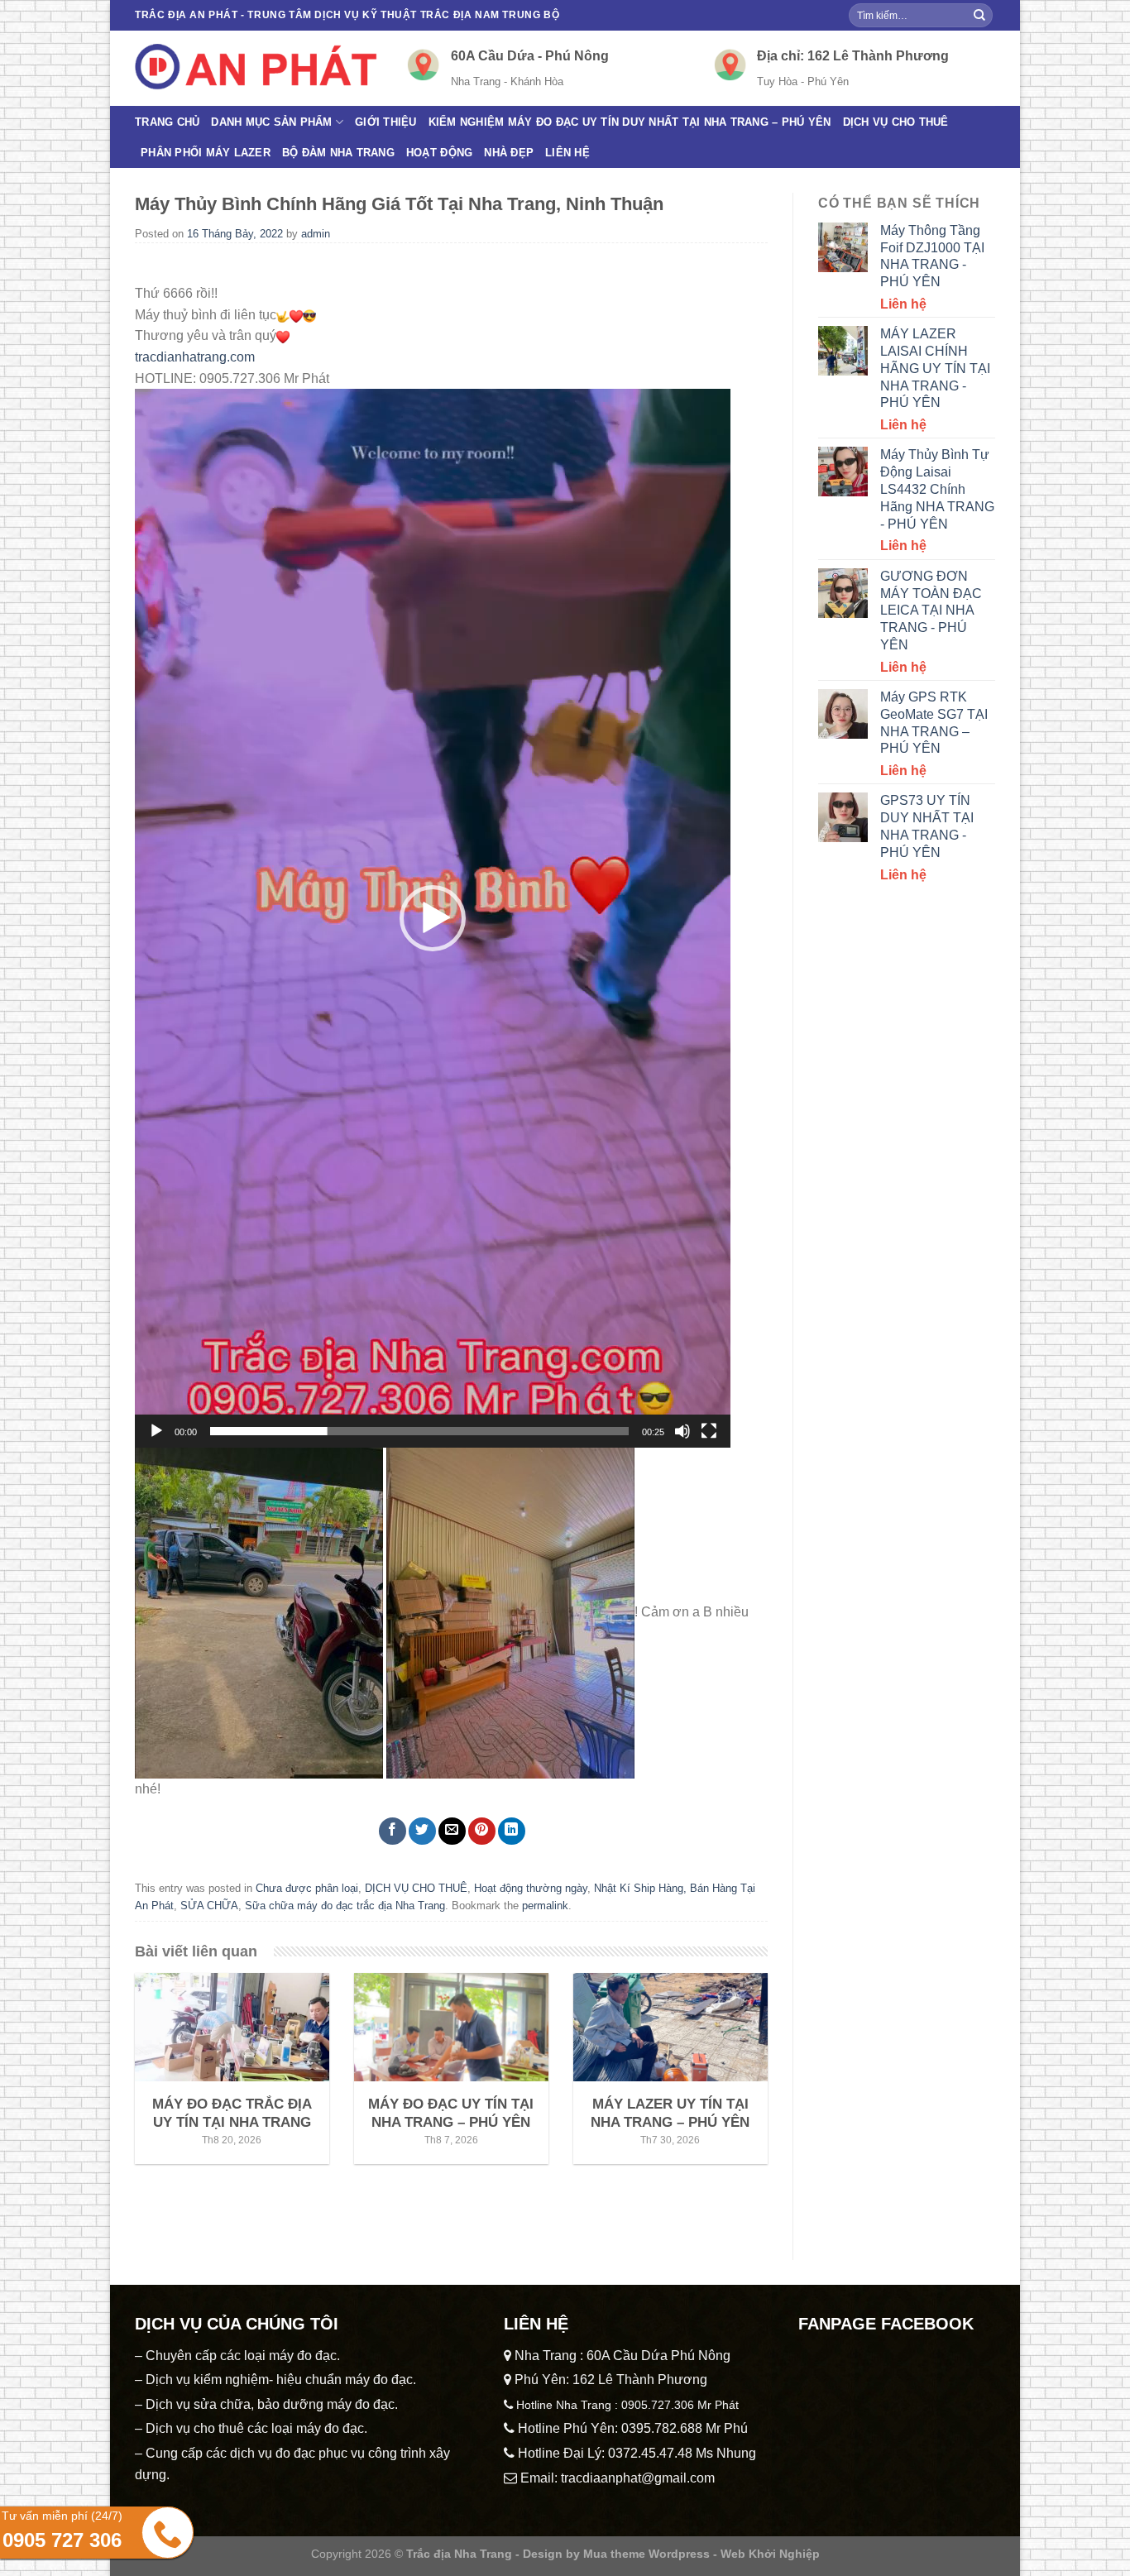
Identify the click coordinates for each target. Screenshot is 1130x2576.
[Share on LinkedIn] (512, 1831)
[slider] (419, 1431)
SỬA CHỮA (209, 1906)
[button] (433, 918)
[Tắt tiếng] (682, 1431)
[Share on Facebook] (393, 1831)
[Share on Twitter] (422, 1831)
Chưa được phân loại (307, 1888)
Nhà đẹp (509, 153)
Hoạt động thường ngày (531, 1888)
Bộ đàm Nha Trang (338, 153)
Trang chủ (167, 122)
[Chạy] (156, 1431)
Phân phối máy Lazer (206, 153)
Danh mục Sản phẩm (271, 122)
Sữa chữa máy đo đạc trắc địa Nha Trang (345, 1906)
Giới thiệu (386, 122)
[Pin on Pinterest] (482, 1831)
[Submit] (979, 16)
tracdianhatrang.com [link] (195, 357)
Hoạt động (439, 153)
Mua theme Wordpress (646, 2554)
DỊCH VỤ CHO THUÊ (416, 1888)
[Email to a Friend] (452, 1831)
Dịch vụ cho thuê (896, 122)
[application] (433, 918)
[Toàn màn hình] (709, 1431)
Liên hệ (567, 153)
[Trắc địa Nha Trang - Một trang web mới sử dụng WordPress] (259, 68)
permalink (545, 1906)
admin (316, 234)
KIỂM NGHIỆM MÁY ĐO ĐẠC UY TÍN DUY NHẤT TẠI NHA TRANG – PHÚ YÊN (630, 122)
